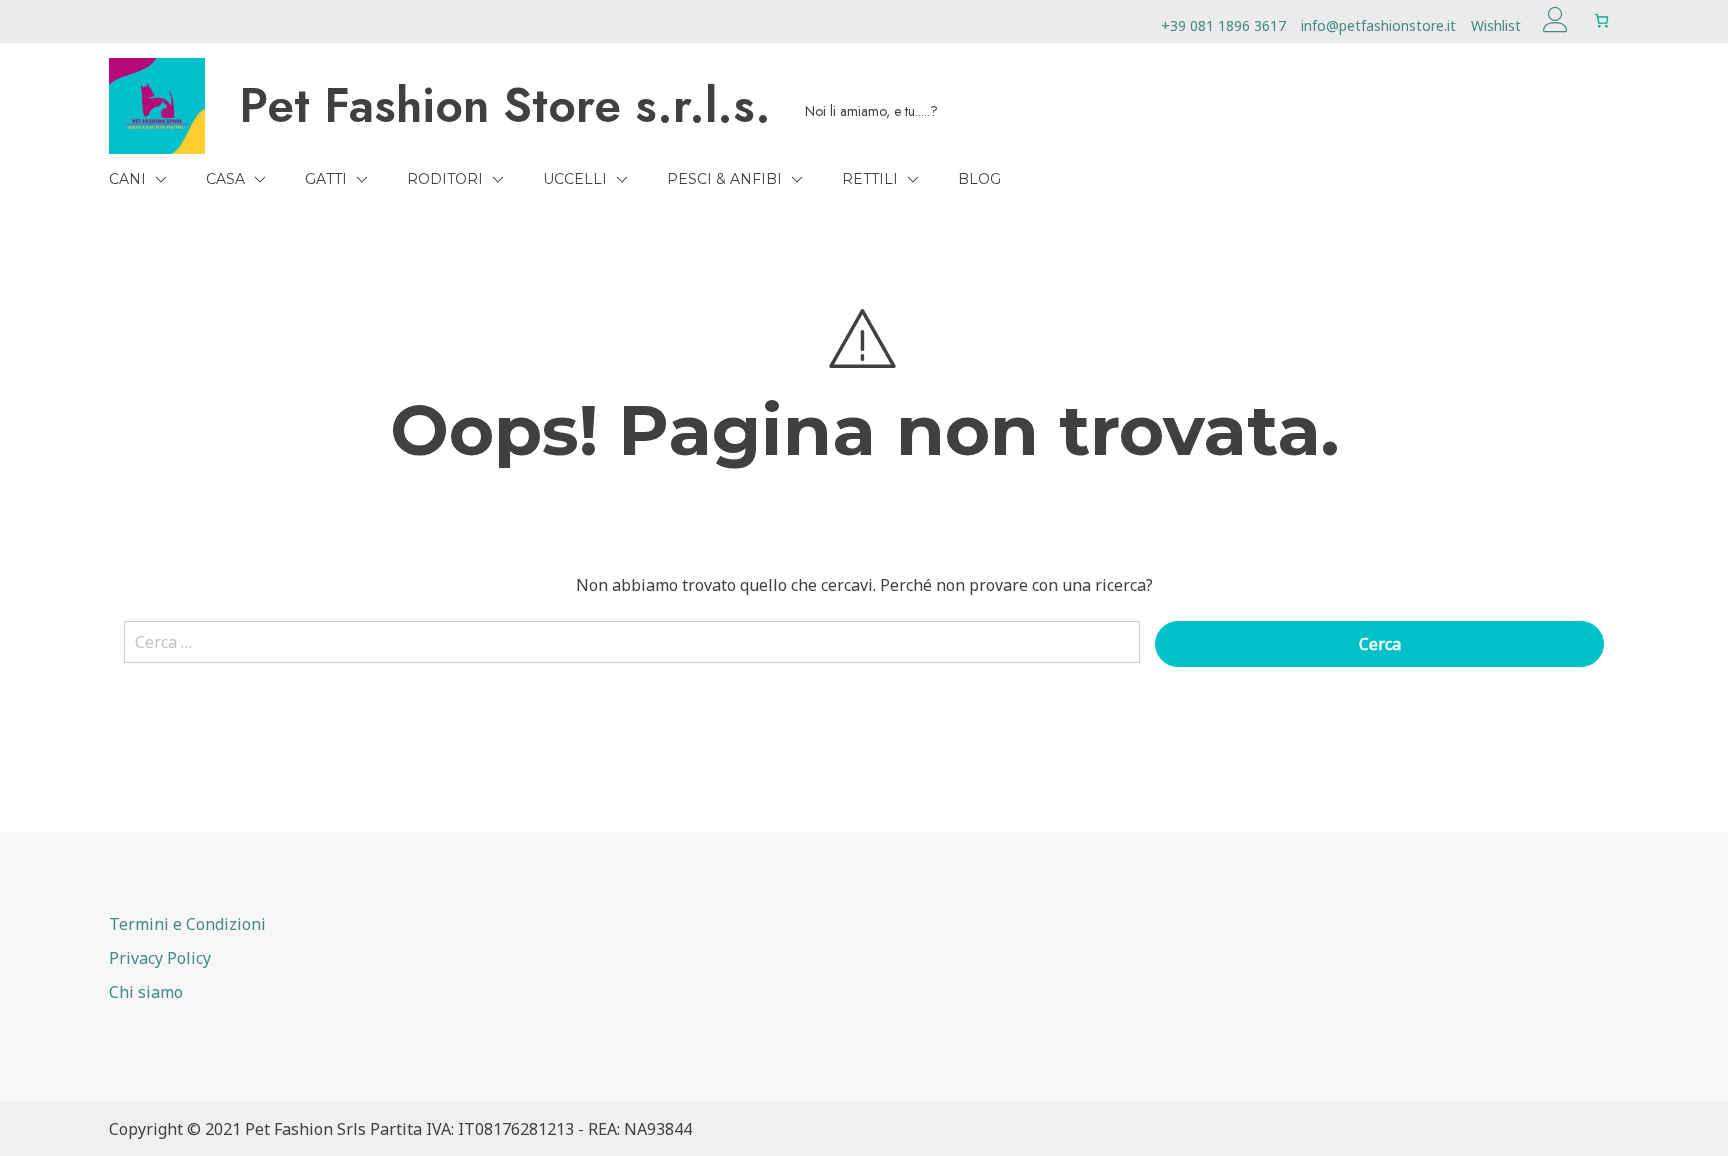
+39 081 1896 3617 (1223, 25)
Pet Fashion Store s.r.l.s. (505, 106)
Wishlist (1496, 25)
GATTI (326, 179)
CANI (127, 179)
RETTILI (870, 179)
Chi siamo (146, 992)
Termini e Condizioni (187, 924)
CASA (225, 179)
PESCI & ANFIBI (724, 179)
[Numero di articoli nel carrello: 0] (1601, 20)
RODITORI (445, 179)
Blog (979, 179)
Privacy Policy (160, 958)
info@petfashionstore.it (1378, 25)
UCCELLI (575, 179)
